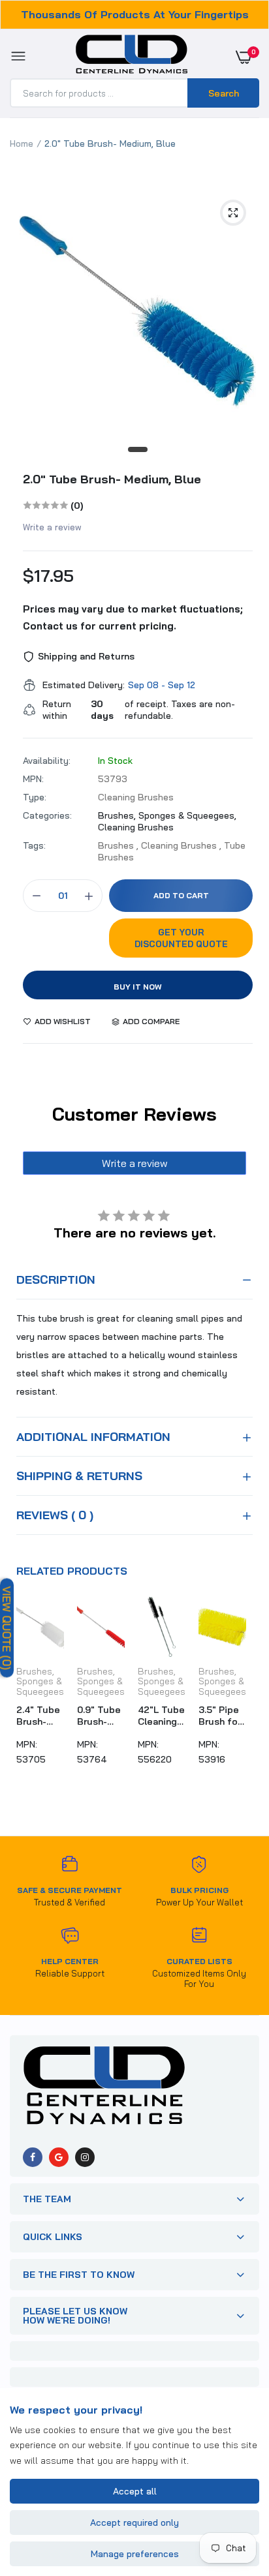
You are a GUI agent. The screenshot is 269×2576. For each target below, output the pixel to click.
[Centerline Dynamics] (132, 57)
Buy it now (138, 987)
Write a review (52, 527)
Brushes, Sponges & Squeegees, (167, 815)
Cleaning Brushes (136, 827)
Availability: (47, 761)
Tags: (34, 845)
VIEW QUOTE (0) (7, 1628)
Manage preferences (135, 2554)
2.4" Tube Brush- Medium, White (38, 1716)
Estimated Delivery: (84, 685)
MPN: (33, 779)
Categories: (47, 815)
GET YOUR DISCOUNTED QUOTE (181, 938)
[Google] (59, 2157)
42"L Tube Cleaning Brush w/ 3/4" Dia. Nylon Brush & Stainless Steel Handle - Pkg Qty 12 (161, 1716)
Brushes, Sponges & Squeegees (40, 1681)
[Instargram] (85, 2157)
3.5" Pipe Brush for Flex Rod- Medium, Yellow (220, 1716)
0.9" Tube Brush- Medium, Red (99, 1716)
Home (22, 144)
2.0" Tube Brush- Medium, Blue (112, 479)
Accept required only (134, 2523)
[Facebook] (33, 2157)
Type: (35, 797)
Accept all (135, 2491)
